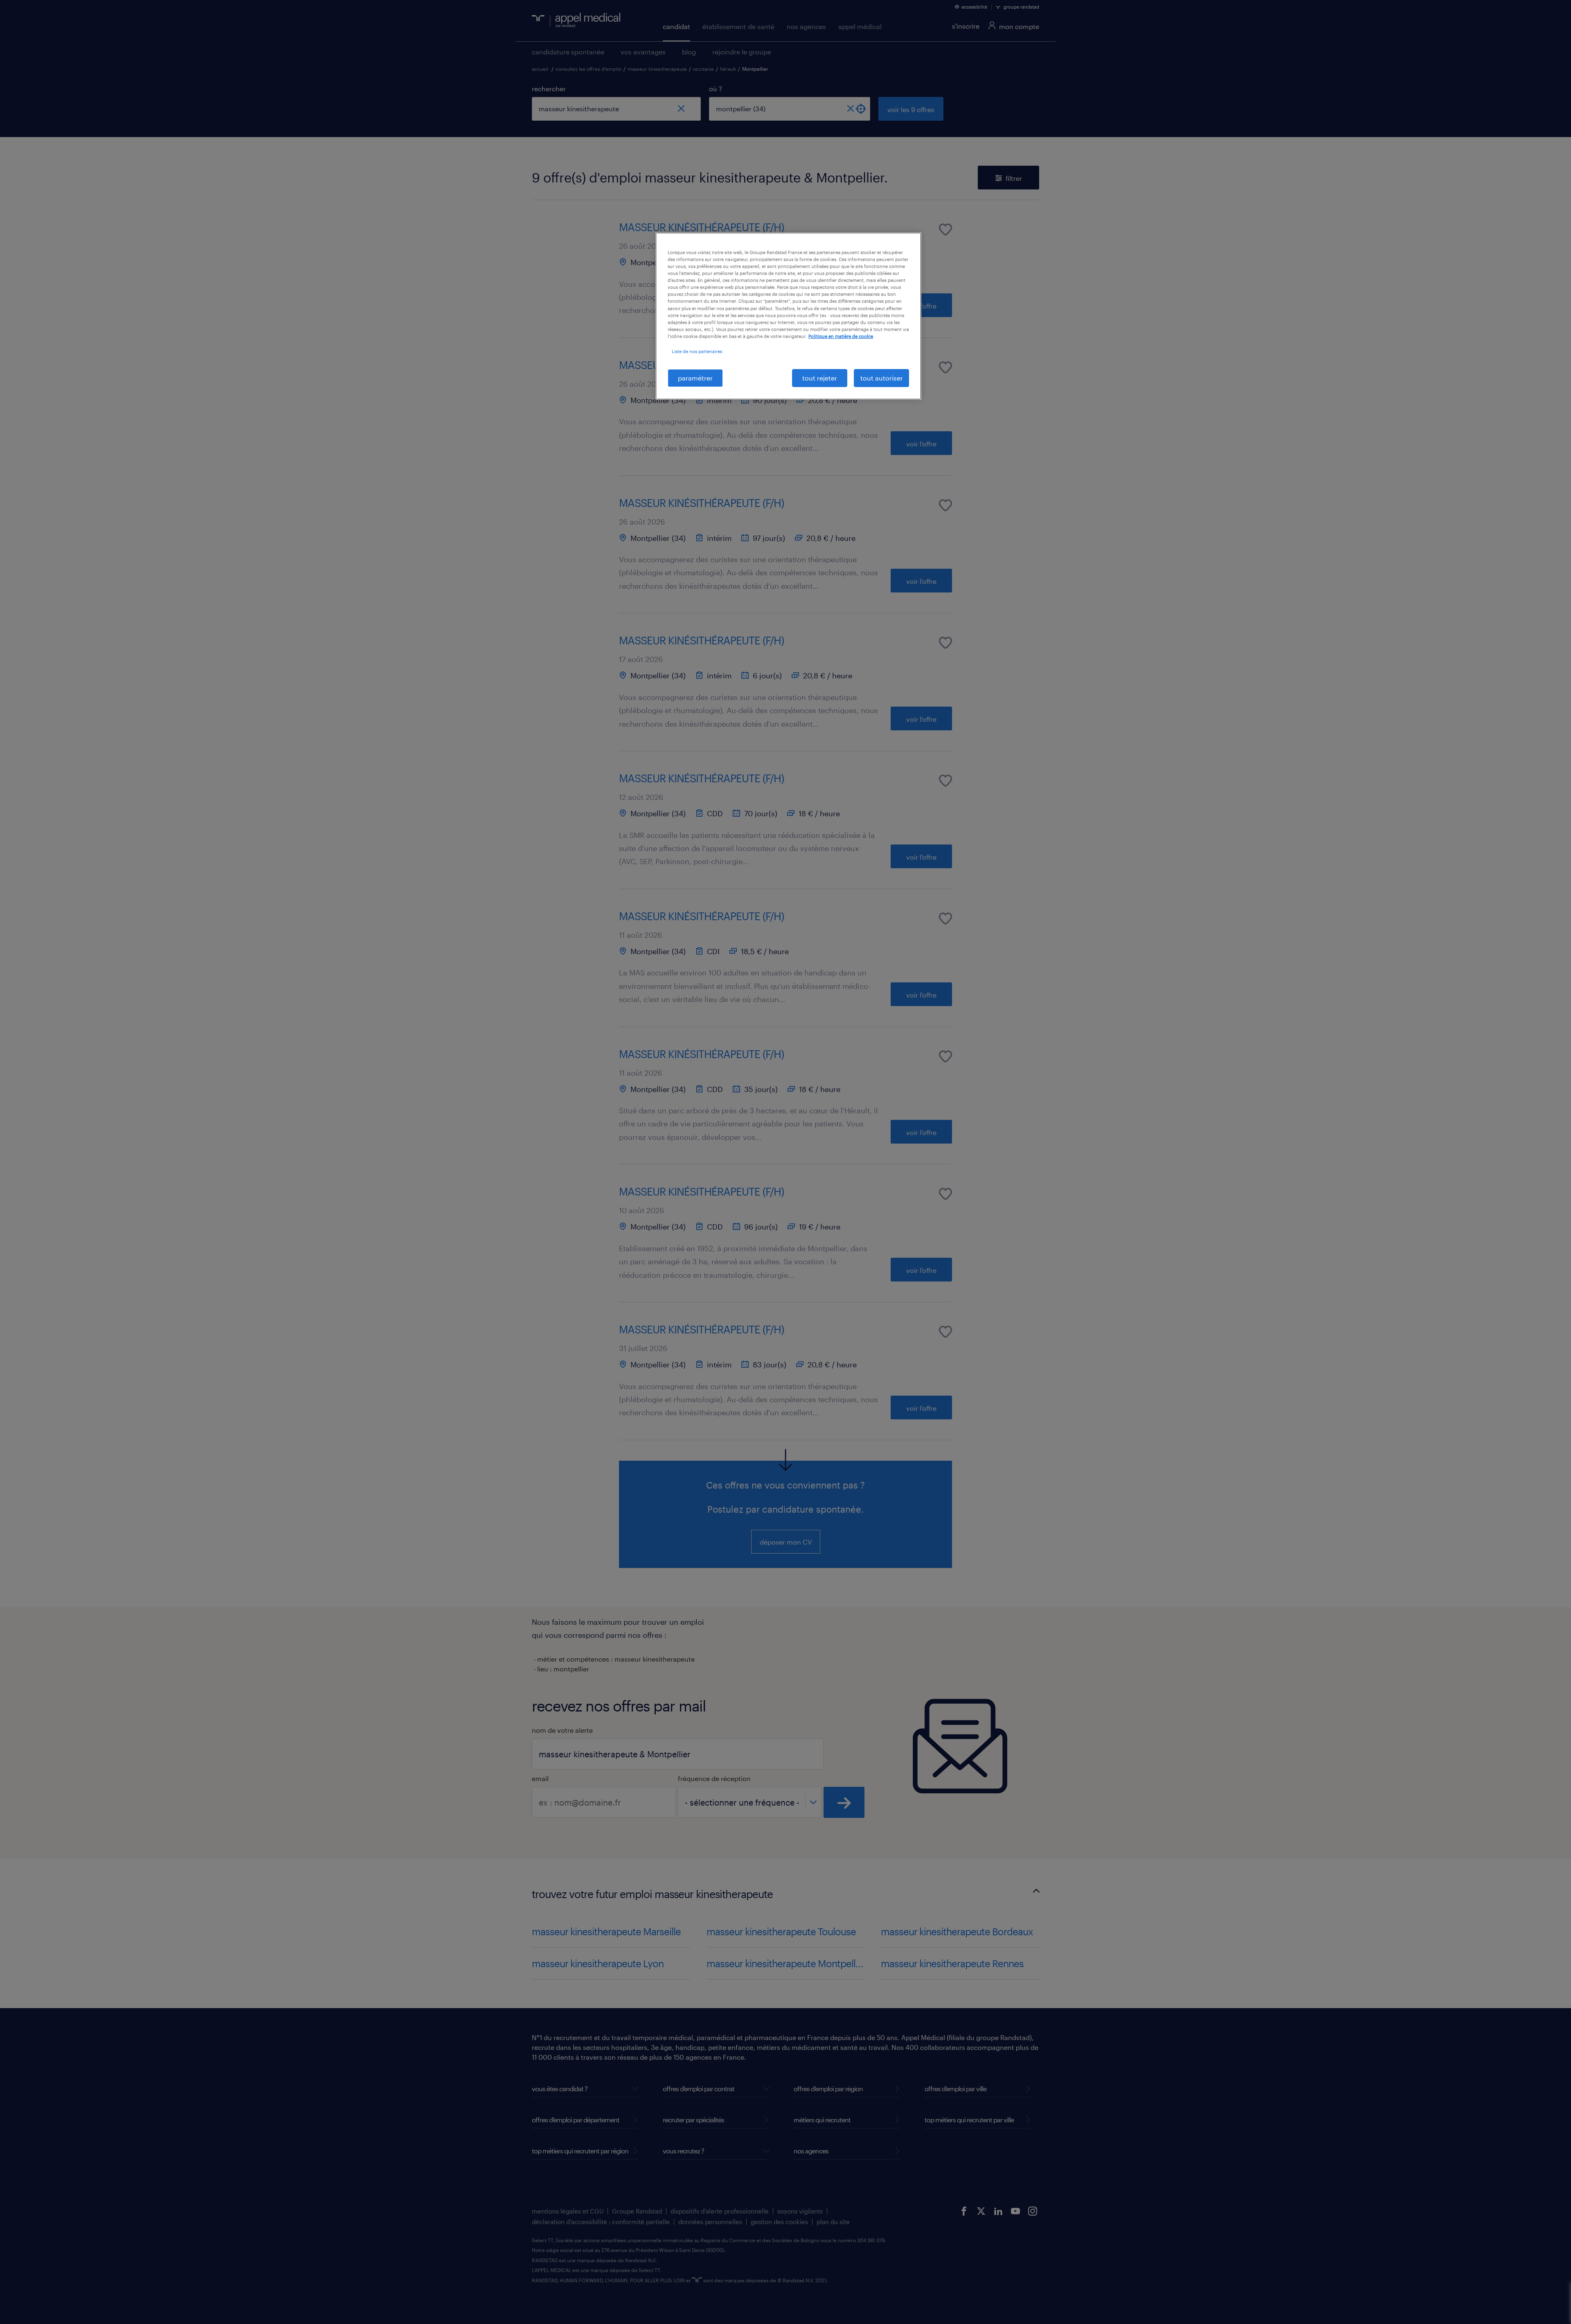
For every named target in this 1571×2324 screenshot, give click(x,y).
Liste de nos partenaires (697, 351)
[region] (788, 316)
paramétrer (695, 378)
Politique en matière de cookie (841, 336)
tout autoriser (882, 378)
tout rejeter (820, 378)
